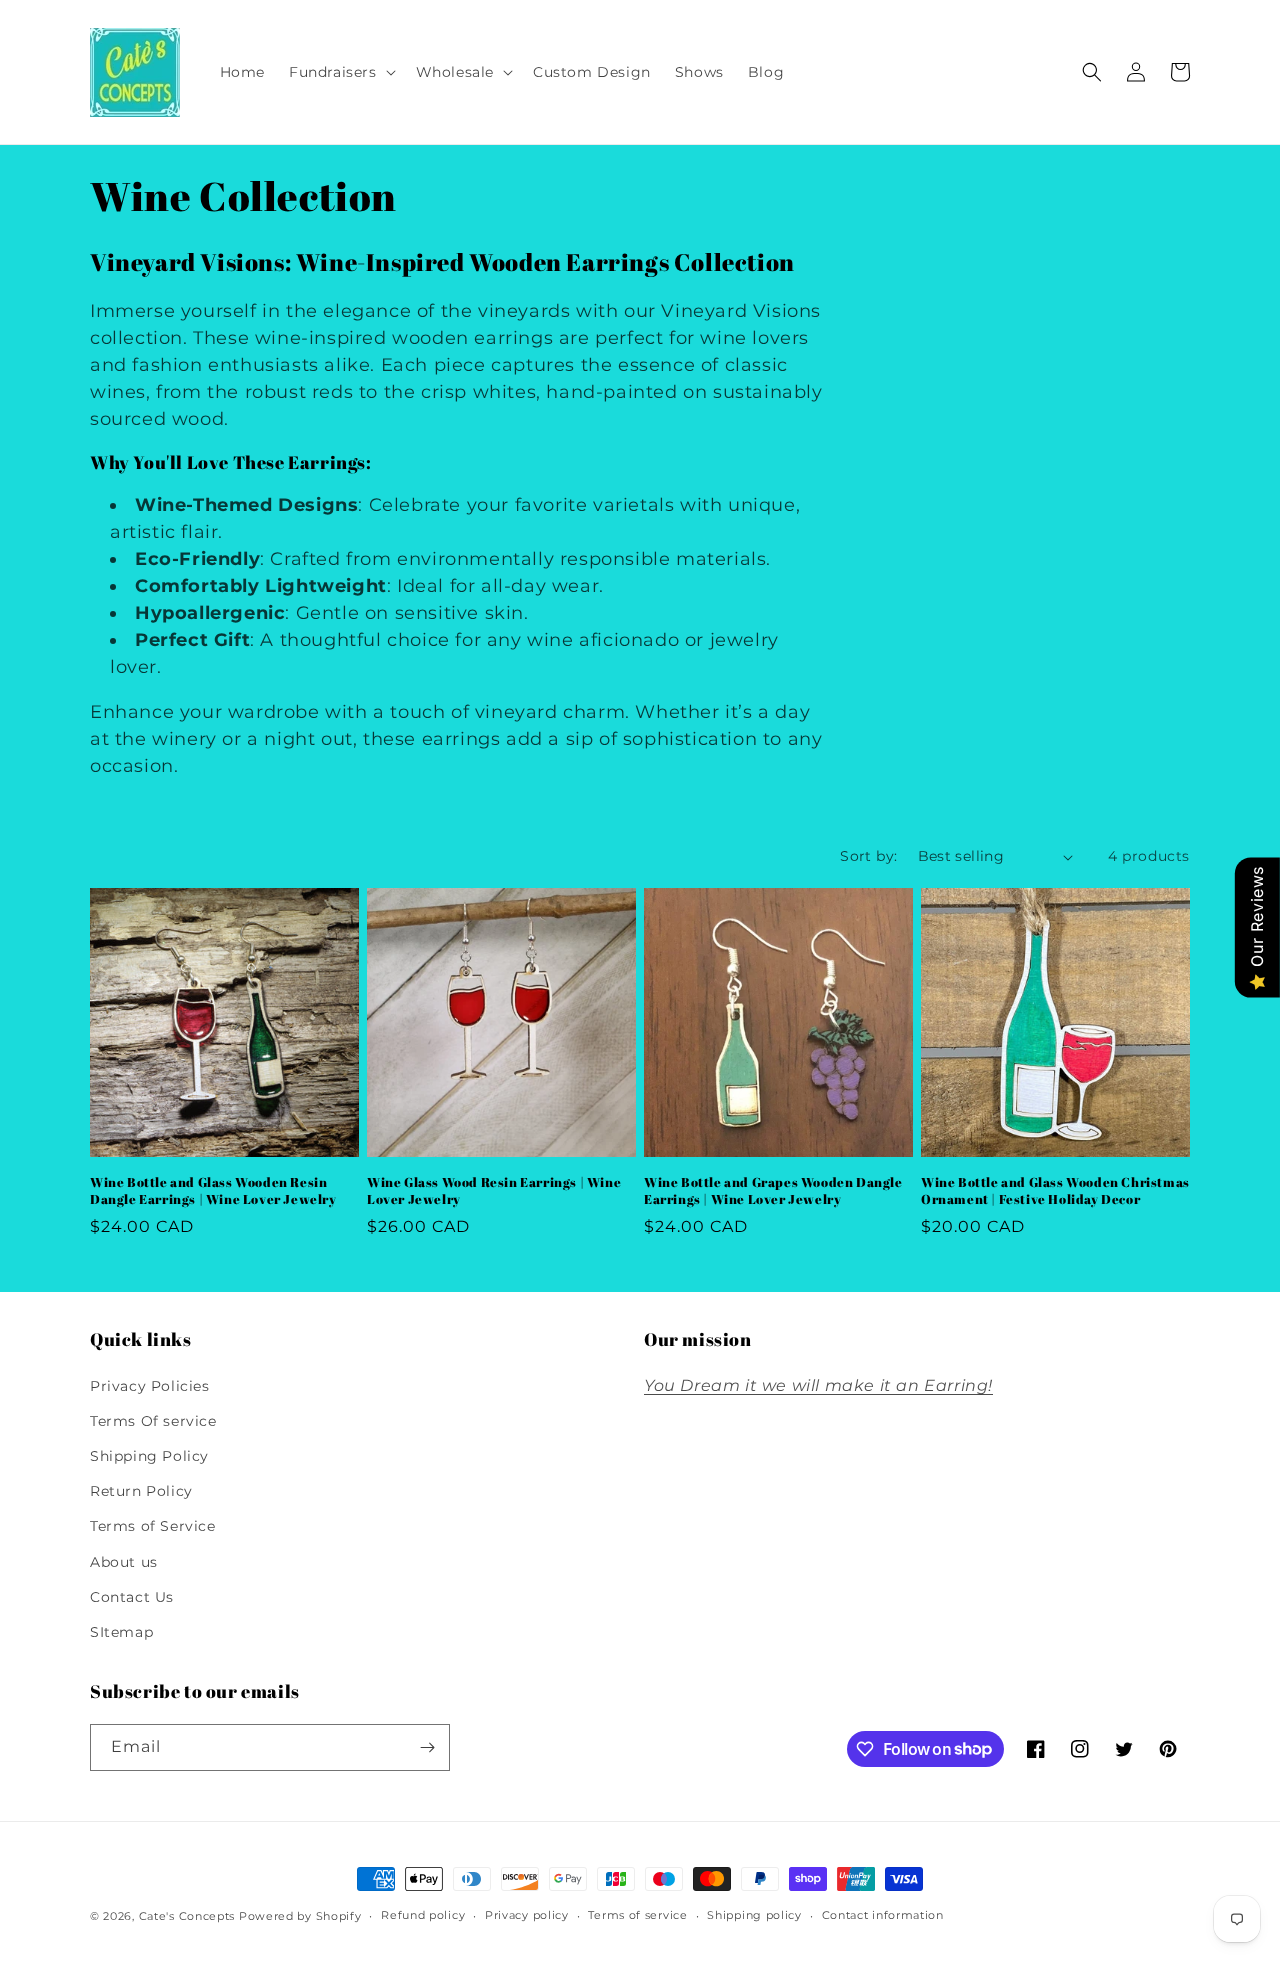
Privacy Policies (150, 1386)
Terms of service (637, 1915)
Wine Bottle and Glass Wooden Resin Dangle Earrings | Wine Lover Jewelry (213, 1191)
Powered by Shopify (300, 1916)
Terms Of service (153, 1421)
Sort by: (868, 856)
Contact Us (132, 1597)
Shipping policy (754, 1915)
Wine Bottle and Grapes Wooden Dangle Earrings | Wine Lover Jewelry (773, 1191)
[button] (340, 72)
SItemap (121, 1632)
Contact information (883, 1915)
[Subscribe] (427, 1747)
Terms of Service (153, 1526)
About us (124, 1562)
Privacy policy (527, 1915)
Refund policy (423, 1915)
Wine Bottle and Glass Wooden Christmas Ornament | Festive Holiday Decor (1055, 1191)
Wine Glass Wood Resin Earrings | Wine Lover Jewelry (494, 1191)
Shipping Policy (149, 1456)
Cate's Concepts (187, 1916)
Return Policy (141, 1491)
